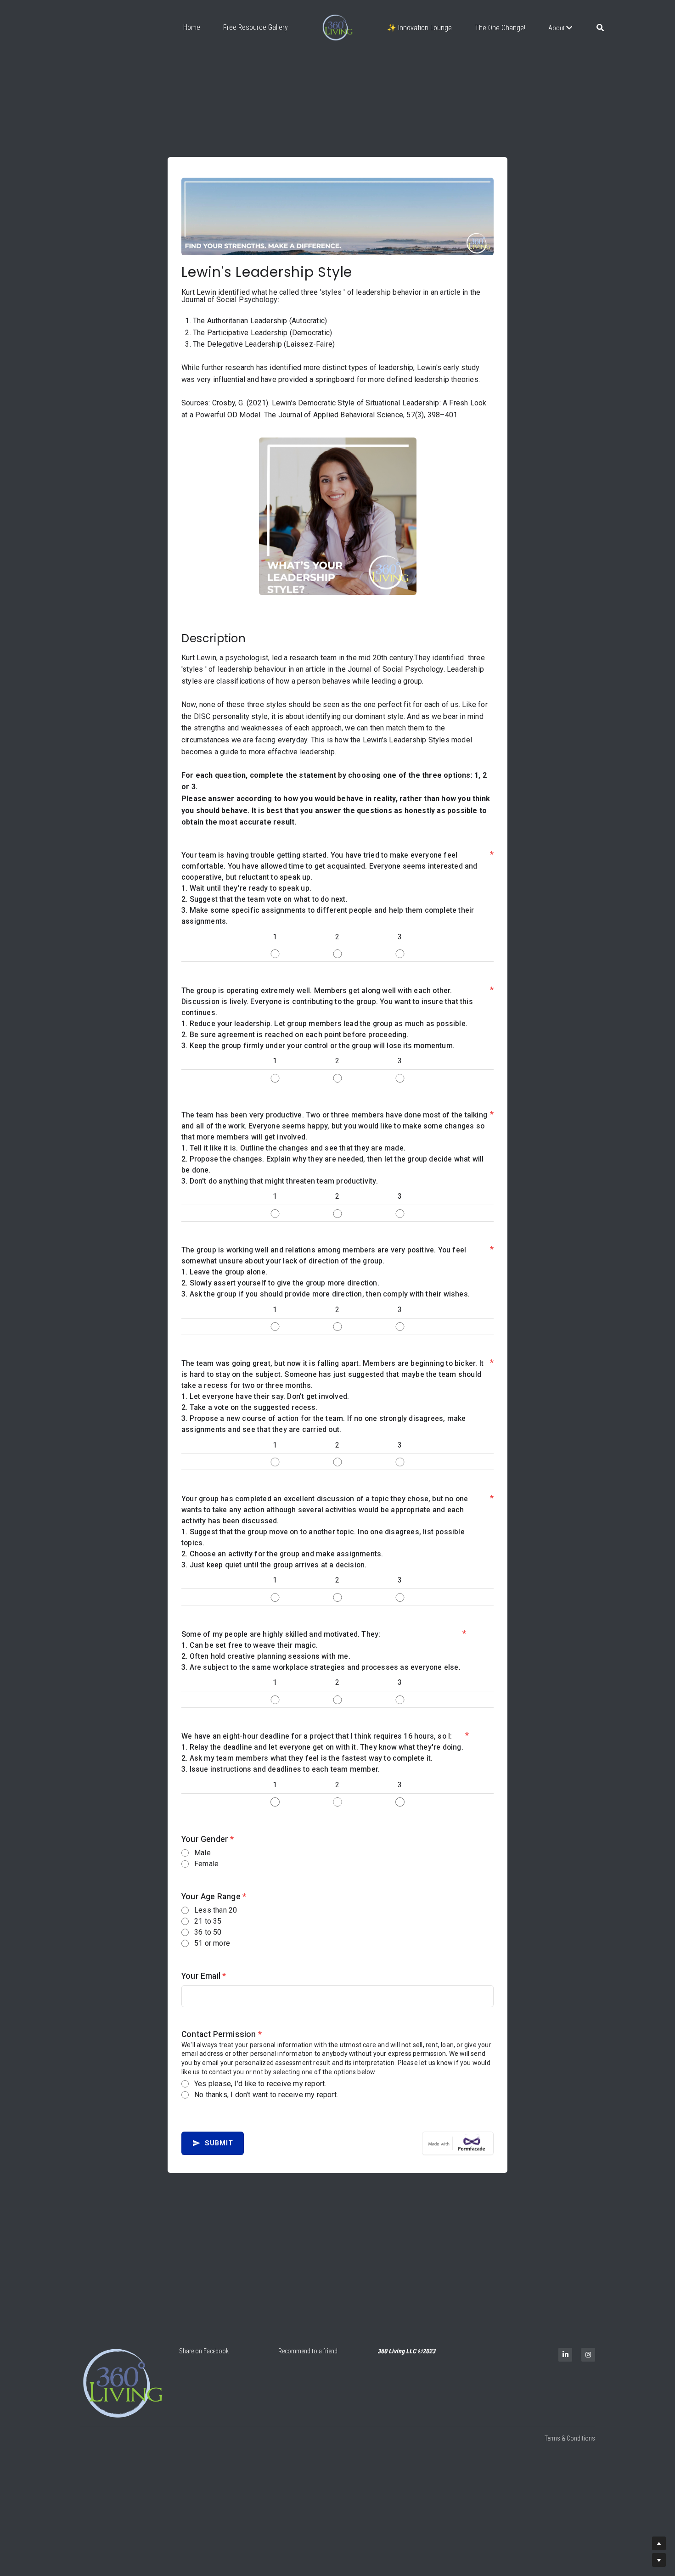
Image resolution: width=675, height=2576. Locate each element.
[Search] (600, 28)
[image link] (123, 2383)
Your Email (204, 1993)
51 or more (212, 1961)
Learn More (48, 2516)
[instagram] (588, 2355)
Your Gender (208, 1857)
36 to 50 (208, 1950)
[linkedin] (565, 2355)
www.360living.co (109, 2478)
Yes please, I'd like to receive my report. (260, 2101)
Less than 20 (216, 1928)
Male (202, 1870)
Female (206, 1881)
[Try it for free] (458, 2161)
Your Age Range (214, 1914)
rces (154, 2490)
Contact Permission (222, 2052)
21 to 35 (208, 1939)
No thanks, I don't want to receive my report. (266, 2112)
